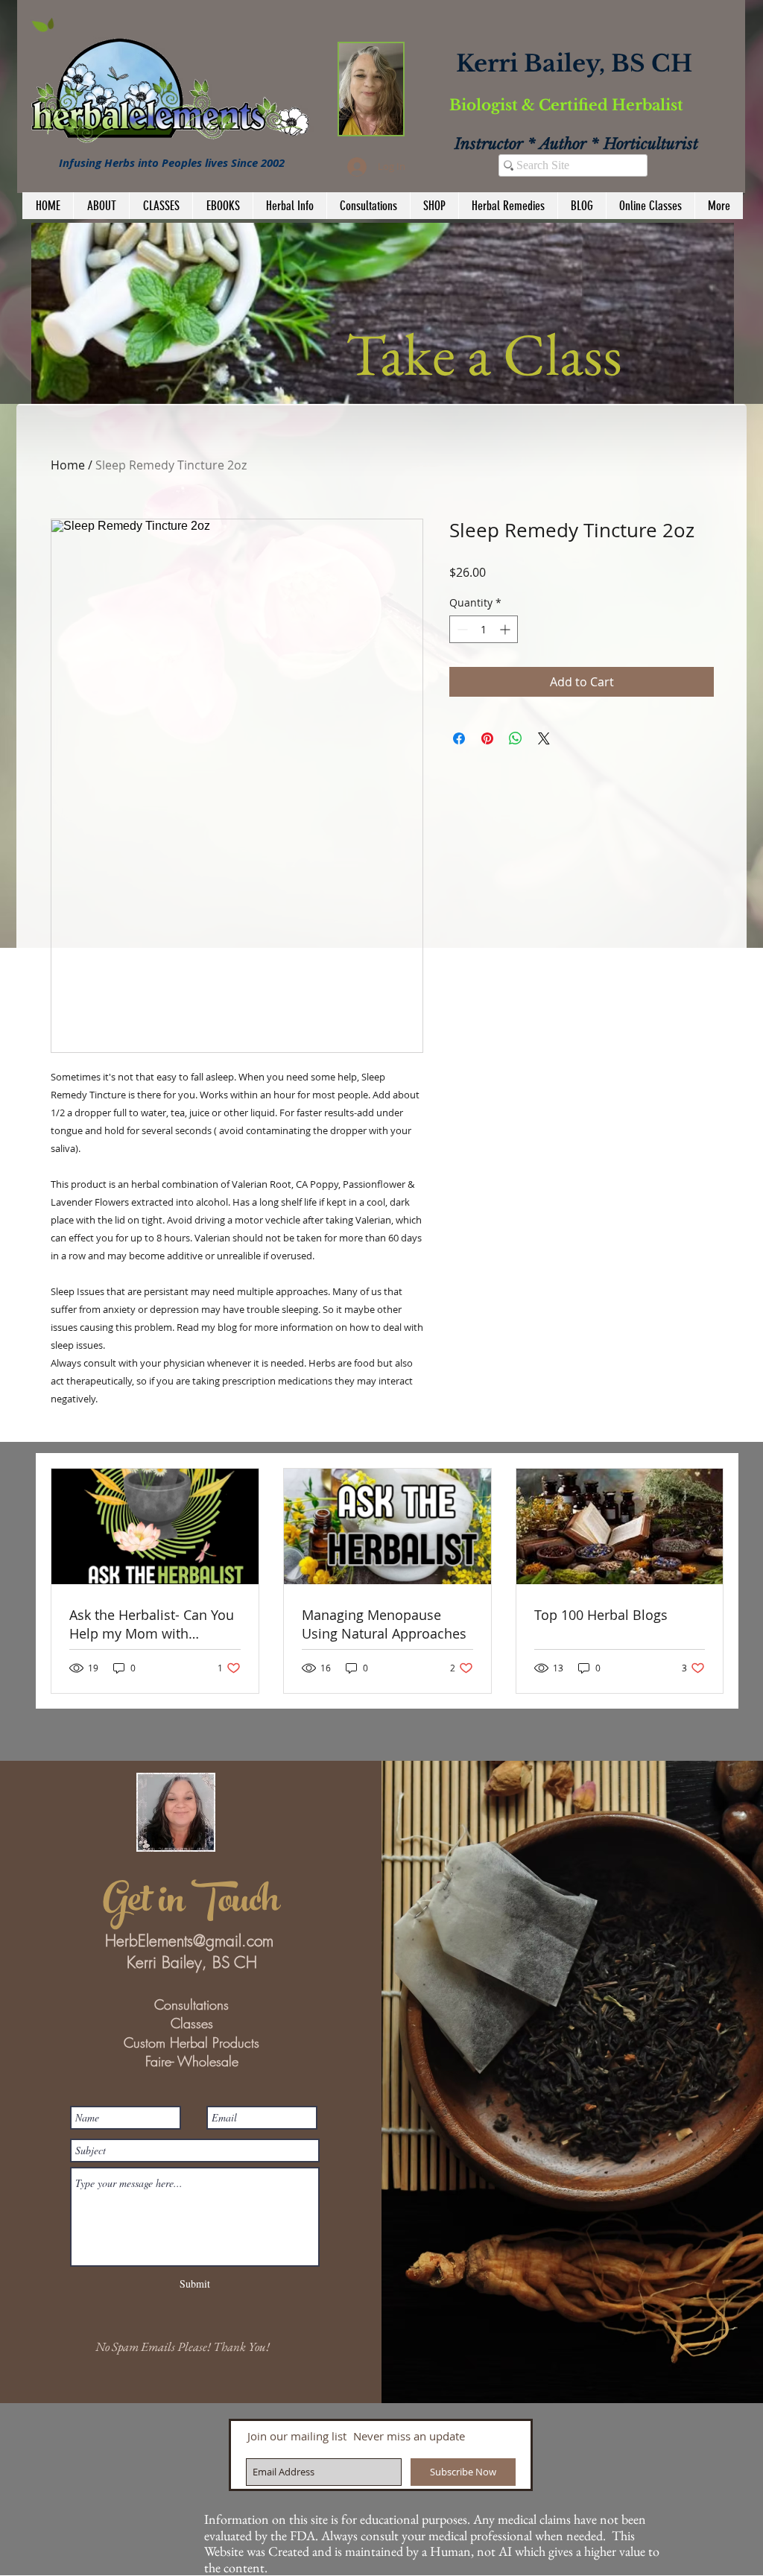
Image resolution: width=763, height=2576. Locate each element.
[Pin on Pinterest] (487, 738)
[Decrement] (461, 629)
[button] (386, 313)
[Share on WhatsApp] (516, 738)
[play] (703, 391)
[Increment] (506, 629)
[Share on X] (544, 738)
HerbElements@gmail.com (189, 1941)
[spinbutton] (484, 629)
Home (68, 465)
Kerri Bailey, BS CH (574, 63)
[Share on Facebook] (459, 738)
